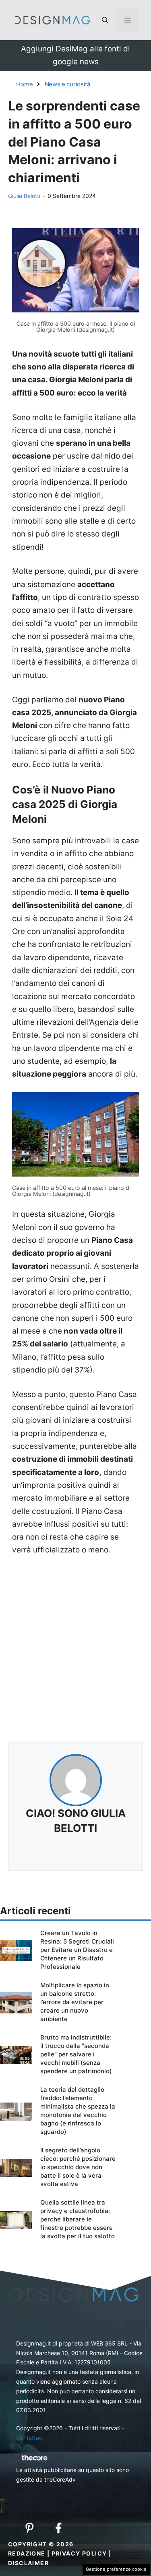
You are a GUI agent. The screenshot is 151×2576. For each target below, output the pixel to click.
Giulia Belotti (24, 196)
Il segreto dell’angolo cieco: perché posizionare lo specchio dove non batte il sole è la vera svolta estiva (78, 2167)
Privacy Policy (79, 2553)
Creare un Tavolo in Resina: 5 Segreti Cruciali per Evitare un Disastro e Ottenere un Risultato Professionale (77, 1950)
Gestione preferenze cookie (116, 2569)
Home (25, 84)
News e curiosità (67, 84)
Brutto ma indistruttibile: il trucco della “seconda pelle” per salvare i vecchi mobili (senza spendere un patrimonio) (76, 2054)
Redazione (27, 2553)
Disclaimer (28, 2563)
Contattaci (30, 2438)
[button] (105, 20)
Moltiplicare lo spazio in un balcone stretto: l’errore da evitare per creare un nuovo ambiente (75, 2002)
